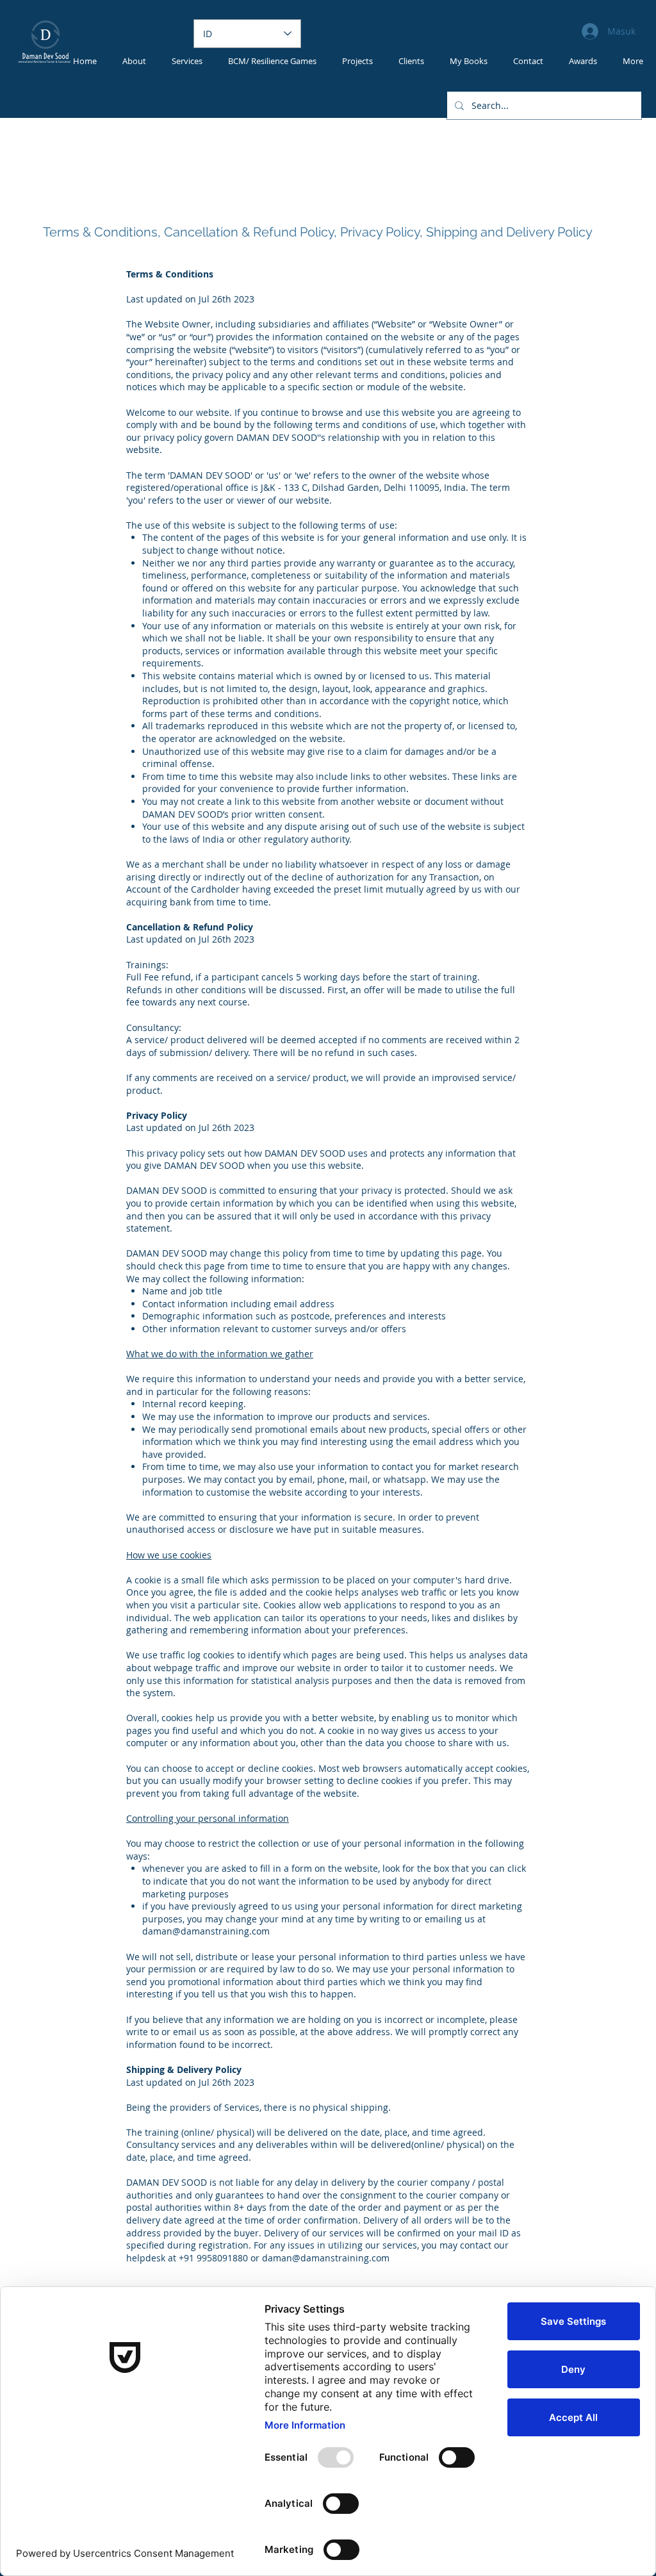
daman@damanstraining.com (206, 1931)
